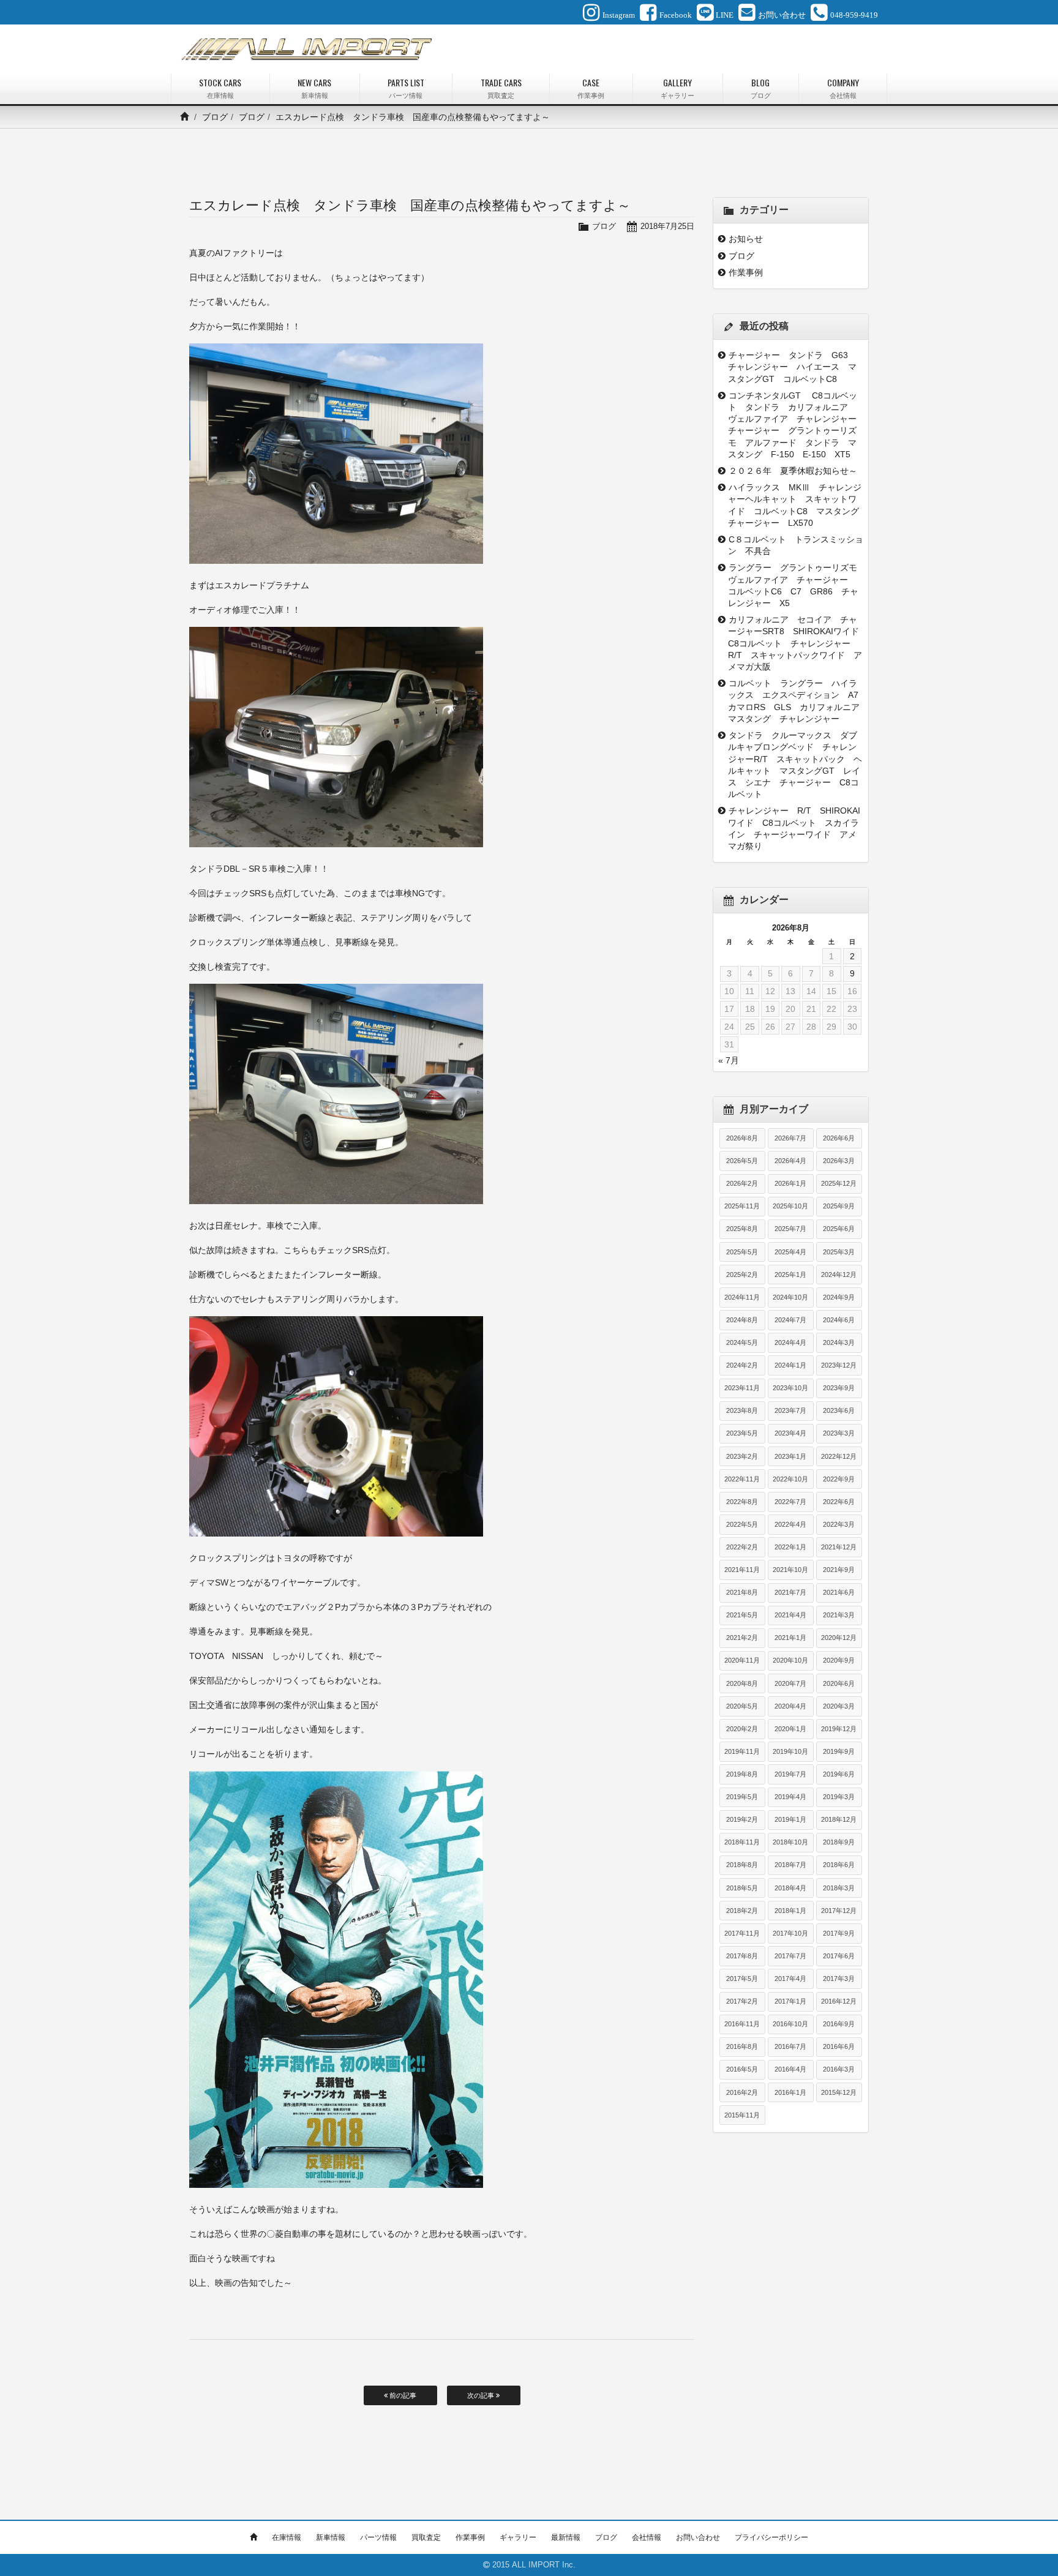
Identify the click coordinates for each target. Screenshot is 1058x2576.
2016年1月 (790, 2092)
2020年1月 (790, 1729)
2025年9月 (839, 1206)
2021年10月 (790, 1570)
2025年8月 (742, 1229)
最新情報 (566, 2537)
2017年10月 (790, 1933)
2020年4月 (790, 1706)
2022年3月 (839, 1524)
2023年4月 (790, 1433)
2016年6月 (839, 2046)
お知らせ (746, 239)
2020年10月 (790, 1660)
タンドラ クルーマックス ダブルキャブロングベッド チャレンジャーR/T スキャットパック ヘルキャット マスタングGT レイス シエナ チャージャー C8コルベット (795, 765)
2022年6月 (839, 1502)
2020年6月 (839, 1683)
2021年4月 (790, 1615)
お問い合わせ (698, 2537)
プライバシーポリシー (771, 2537)
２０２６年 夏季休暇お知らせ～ (793, 471)
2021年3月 (839, 1615)
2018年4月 (790, 1888)
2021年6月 (839, 1592)
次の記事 (482, 2395)
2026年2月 (742, 1183)
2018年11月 (742, 1842)
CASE (591, 88)
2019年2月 (742, 1819)
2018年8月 (742, 1865)
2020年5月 (742, 1706)
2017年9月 (839, 1933)
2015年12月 (839, 2092)
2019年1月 (790, 1819)
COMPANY (843, 88)
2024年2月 (742, 1365)
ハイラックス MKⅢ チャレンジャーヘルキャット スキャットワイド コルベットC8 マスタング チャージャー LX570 (796, 505)
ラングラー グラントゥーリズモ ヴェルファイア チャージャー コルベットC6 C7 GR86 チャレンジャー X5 (796, 585)
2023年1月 (790, 1456)
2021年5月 (742, 1615)
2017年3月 (839, 1979)
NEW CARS (314, 88)
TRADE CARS (501, 88)
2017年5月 (742, 1979)
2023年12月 (839, 1365)
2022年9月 (839, 1479)
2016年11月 (742, 2024)
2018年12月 (839, 1819)
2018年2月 (742, 1911)
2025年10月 (790, 1206)
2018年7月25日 (667, 226)
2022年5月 (742, 1524)
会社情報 (647, 2537)
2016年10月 (790, 2024)
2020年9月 (839, 1660)
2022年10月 (790, 1479)
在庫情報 (287, 2537)
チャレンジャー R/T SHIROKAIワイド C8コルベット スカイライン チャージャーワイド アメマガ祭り (794, 828)
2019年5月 (742, 1797)
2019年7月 (790, 1774)
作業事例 (746, 272)
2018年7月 (790, 1865)
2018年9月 (839, 1842)
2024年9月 (839, 1297)
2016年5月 (742, 2069)
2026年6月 (839, 1138)
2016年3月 (839, 2069)
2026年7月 (790, 1138)
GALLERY (677, 88)
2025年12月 (839, 1183)
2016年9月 (839, 2024)
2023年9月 (839, 1388)
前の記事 (402, 2395)
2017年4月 (790, 1979)
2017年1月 (790, 2001)
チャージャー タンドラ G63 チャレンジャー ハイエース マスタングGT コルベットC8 (792, 367)
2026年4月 (790, 1161)
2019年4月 (790, 1797)
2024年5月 (742, 1342)
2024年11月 (742, 1297)
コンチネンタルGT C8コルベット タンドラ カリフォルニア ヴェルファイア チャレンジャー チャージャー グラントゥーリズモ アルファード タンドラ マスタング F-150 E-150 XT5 (796, 425)
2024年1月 (790, 1365)
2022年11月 (742, 1479)
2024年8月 (742, 1320)
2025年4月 (790, 1252)
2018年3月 (839, 1888)
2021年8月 (742, 1592)
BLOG (761, 88)
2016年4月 (790, 2069)
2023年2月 (742, 1456)
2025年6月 (839, 1229)
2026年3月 (839, 1161)
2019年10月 (790, 1751)
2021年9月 (839, 1570)
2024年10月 (790, 1297)
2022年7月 (790, 1502)
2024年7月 (790, 1320)
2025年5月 (742, 1252)
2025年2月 (742, 1275)
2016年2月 (742, 2092)
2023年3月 (839, 1433)
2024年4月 (790, 1342)
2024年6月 (839, 1320)
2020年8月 (742, 1683)
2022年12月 (839, 1456)
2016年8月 (742, 2046)
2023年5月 (742, 1433)
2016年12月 (839, 2001)
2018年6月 (839, 1865)
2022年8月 (742, 1502)
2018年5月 (742, 1888)
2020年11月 (742, 1660)
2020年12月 (839, 1638)
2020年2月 (742, 1729)
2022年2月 (742, 1547)
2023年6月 (839, 1410)
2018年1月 (790, 1911)
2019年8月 (742, 1774)
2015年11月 (742, 2115)
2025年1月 (790, 1275)
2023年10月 (790, 1388)
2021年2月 (742, 1638)
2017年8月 (742, 1956)
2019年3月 (839, 1797)
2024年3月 (839, 1342)
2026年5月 (742, 1161)
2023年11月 (742, 1388)
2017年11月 (742, 1933)
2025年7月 (790, 1229)
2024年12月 (839, 1275)
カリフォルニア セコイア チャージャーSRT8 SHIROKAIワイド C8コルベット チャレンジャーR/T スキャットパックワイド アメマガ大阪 (796, 643)
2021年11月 (742, 1570)
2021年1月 (790, 1638)
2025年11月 (742, 1206)
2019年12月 (839, 1729)
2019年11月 (742, 1751)
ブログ (215, 117)
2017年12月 (839, 1911)
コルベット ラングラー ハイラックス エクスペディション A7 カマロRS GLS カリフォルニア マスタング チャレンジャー (796, 701)
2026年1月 (790, 1183)
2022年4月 (790, 1524)
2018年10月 (790, 1842)
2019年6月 (839, 1774)
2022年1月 (790, 1547)
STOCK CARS (220, 88)
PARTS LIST (406, 88)
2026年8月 (742, 1138)
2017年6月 (839, 1956)
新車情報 (331, 2537)
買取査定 (426, 2537)
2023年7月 (790, 1410)
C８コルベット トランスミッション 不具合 (796, 545)
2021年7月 (790, 1592)
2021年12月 (839, 1547)
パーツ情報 (378, 2537)
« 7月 (729, 1060)
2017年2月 (742, 2001)
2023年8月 (742, 1410)
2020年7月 (790, 1683)
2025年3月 (839, 1252)
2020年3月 (839, 1706)
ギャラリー (518, 2537)
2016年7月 (790, 2046)
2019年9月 (839, 1751)
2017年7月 (790, 1956)
